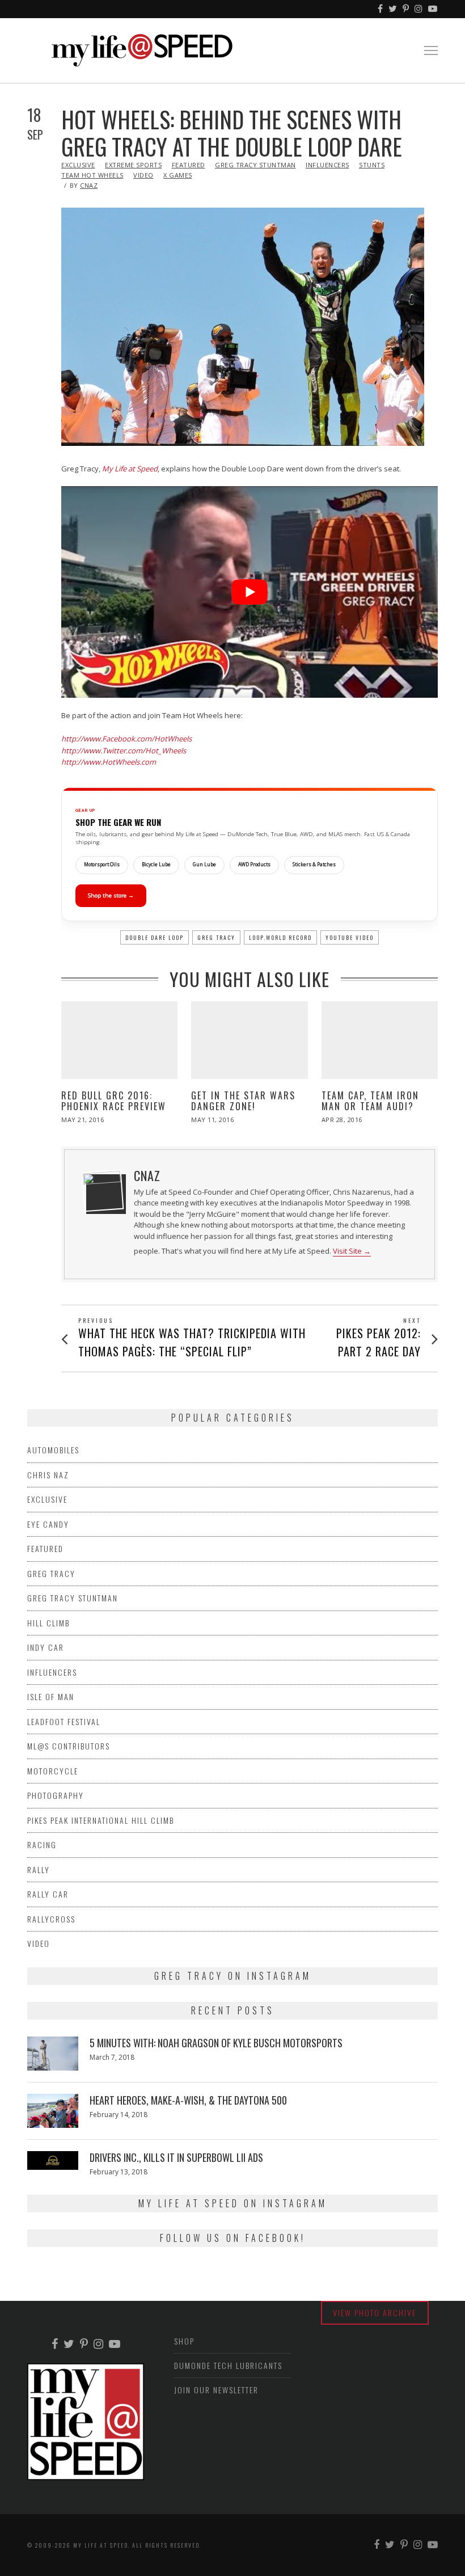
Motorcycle (53, 1771)
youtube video (350, 937)
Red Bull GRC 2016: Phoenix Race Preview (114, 1101)
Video (143, 175)
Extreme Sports (133, 165)
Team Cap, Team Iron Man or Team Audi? (370, 1101)
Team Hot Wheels (92, 175)
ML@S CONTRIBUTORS (69, 1746)
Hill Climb (48, 1623)
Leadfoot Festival (64, 1721)
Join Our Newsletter (216, 2390)
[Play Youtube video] (250, 592)
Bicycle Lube (156, 865)
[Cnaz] (103, 1191)
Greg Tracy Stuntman (255, 165)
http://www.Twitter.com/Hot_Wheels (124, 751)
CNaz (89, 185)
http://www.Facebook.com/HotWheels (126, 739)
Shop (184, 2341)
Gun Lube (204, 865)
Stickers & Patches (314, 865)
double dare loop (155, 937)
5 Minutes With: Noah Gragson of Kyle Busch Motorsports (216, 2043)
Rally (39, 1869)
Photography (56, 1795)
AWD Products (254, 865)
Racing (42, 1844)
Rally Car (48, 1894)
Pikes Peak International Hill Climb (101, 1820)
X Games (178, 175)
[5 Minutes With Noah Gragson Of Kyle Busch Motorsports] (53, 2054)
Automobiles (53, 1450)
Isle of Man (51, 1696)
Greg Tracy (216, 937)
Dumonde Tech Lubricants (228, 2365)
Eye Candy (48, 1524)
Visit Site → (352, 1251)
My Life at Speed (130, 469)
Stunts (372, 165)
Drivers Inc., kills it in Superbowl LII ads (176, 2157)
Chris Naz (48, 1475)
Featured (189, 165)
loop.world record (280, 937)
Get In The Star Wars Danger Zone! (243, 1101)
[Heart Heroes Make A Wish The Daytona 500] (53, 2111)
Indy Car (46, 1647)
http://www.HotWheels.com (109, 762)
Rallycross (51, 1919)
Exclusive (78, 165)
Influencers (327, 165)
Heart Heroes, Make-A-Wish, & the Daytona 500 (188, 2100)
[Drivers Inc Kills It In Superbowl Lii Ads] (53, 2160)
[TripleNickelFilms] (433, 9)
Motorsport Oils (102, 865)
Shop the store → (111, 895)
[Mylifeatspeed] (381, 9)
